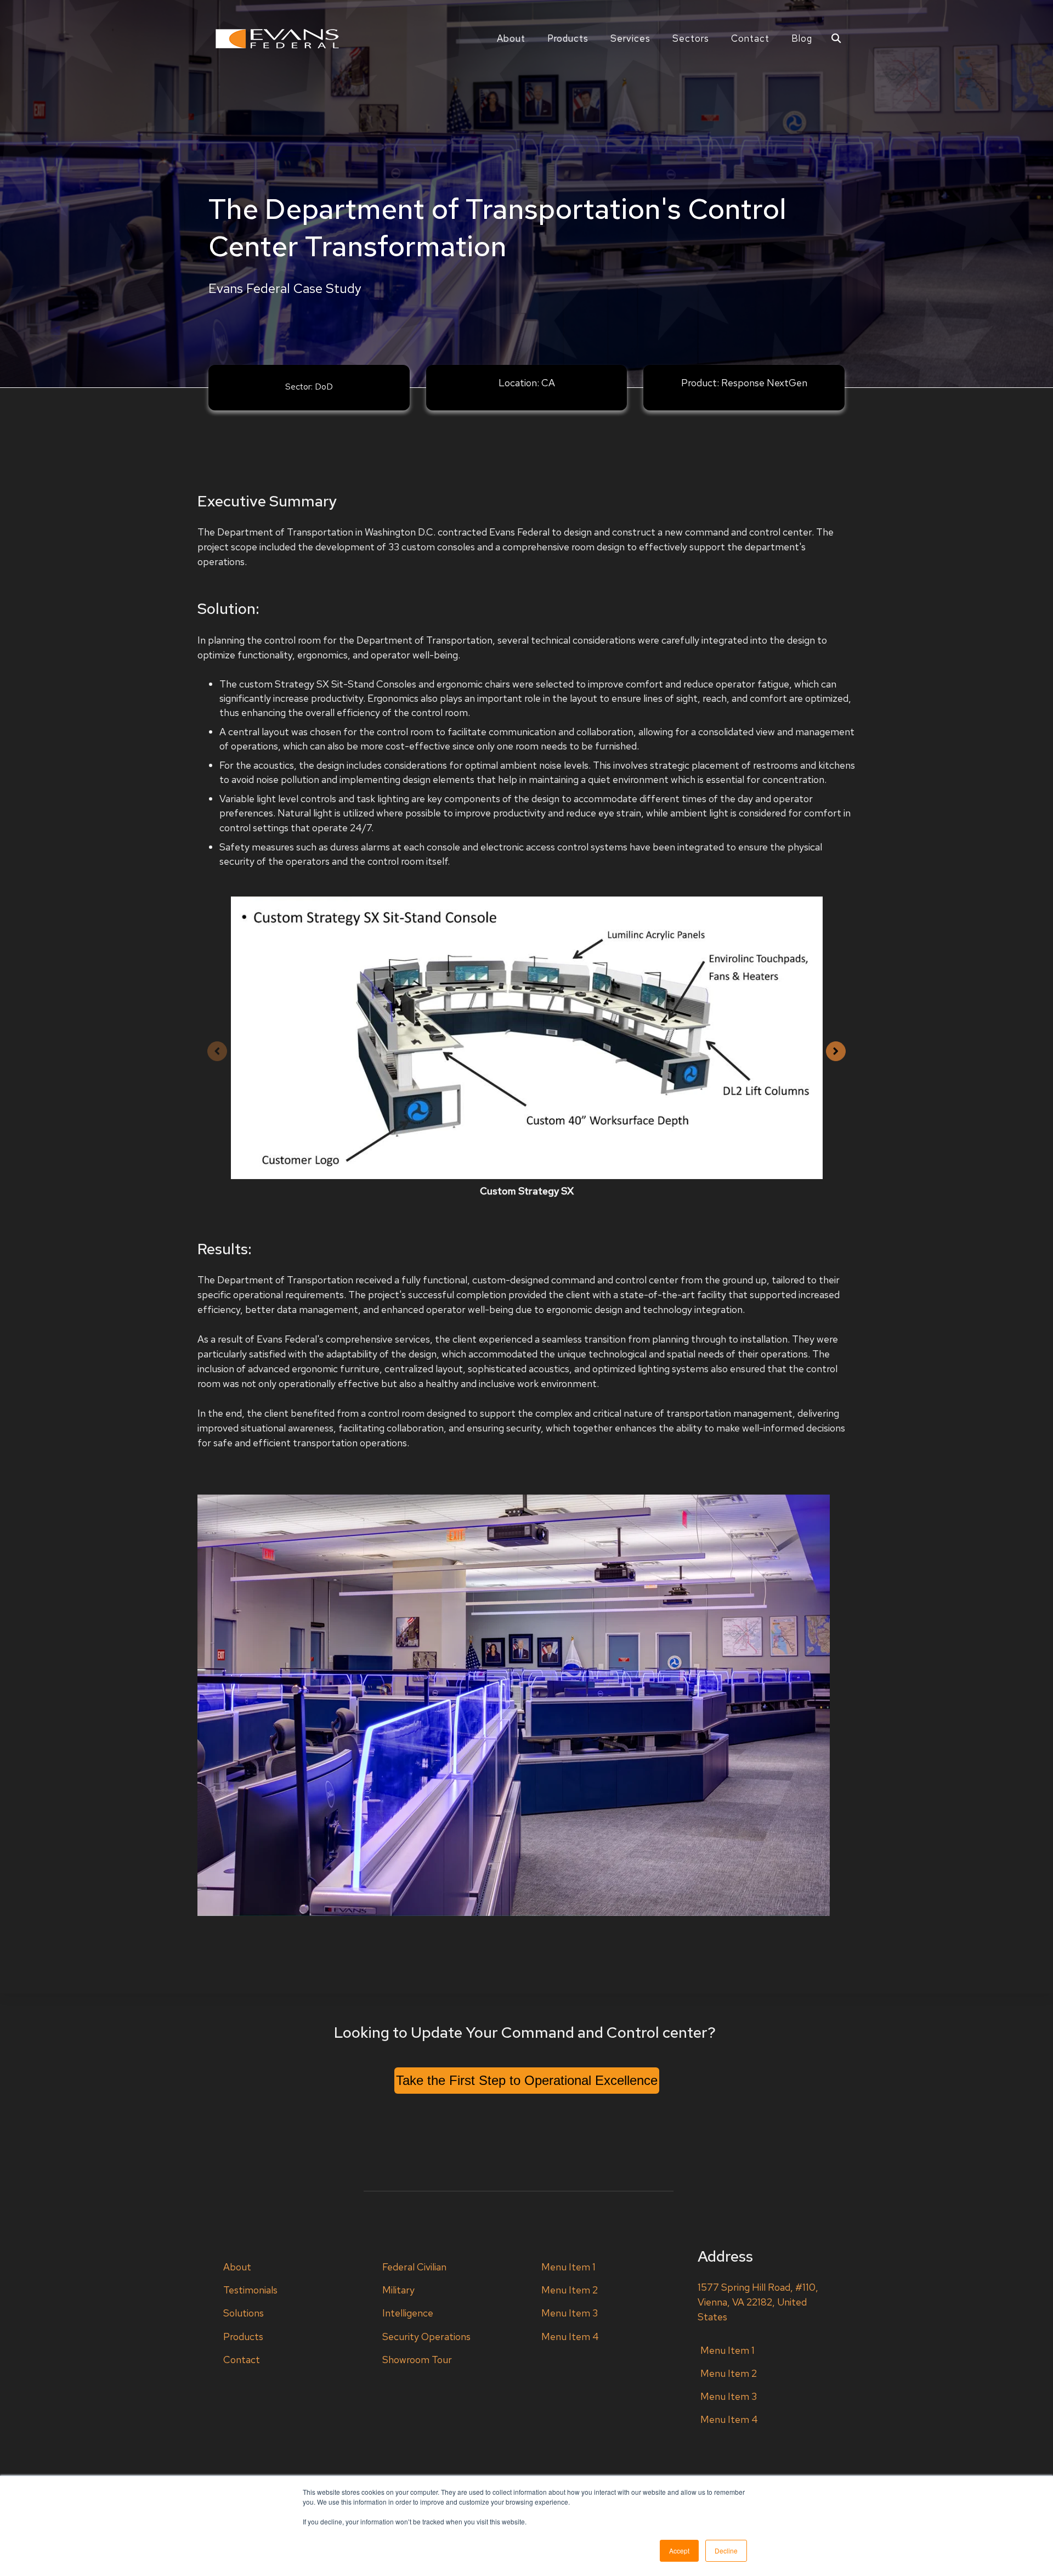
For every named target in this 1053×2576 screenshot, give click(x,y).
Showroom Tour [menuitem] (417, 2360)
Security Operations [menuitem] (426, 2337)
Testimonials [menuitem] (250, 2290)
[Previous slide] (217, 1051)
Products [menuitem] (243, 2337)
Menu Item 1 (568, 2267)
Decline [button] (726, 2550)
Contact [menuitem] (242, 2360)
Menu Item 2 (570, 2290)
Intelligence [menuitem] (408, 2313)
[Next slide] (836, 1051)
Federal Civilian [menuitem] (414, 2267)
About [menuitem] (237, 2267)
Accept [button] (679, 2550)
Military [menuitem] (398, 2290)
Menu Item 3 (570, 2313)
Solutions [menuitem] (244, 2313)
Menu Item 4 (570, 2337)
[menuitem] (511, 38)
